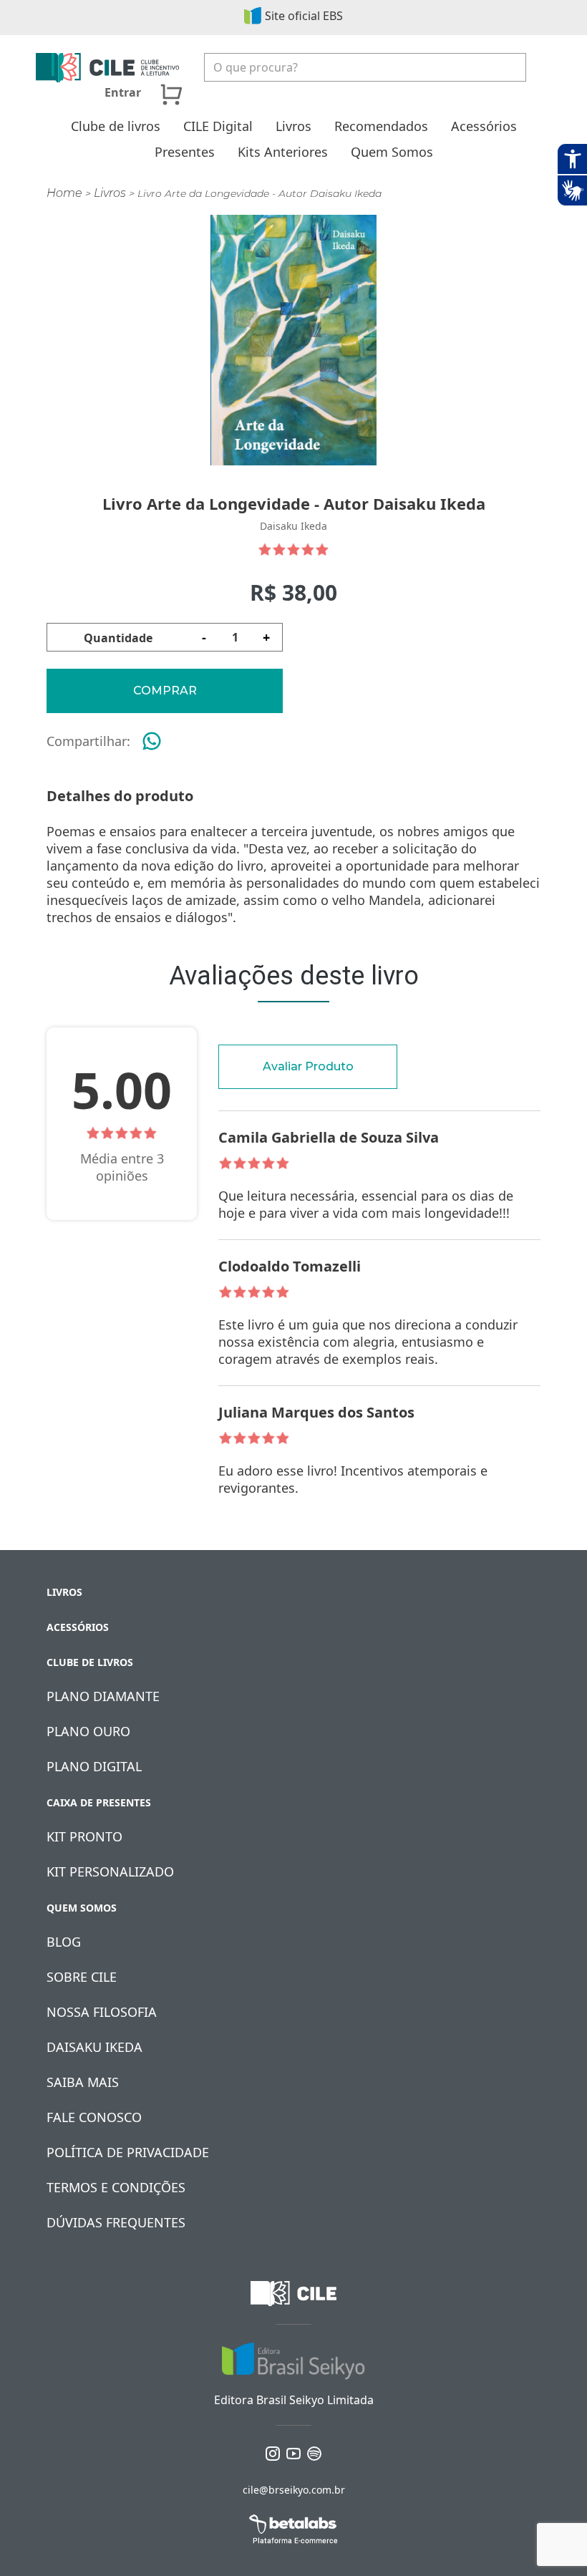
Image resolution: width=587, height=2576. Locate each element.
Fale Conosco (94, 2117)
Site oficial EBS (304, 16)
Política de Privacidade (128, 2152)
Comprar (165, 691)
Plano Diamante (103, 1696)
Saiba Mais (83, 2082)
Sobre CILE (82, 1977)
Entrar (123, 92)
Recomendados (381, 126)
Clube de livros (116, 126)
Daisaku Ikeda (94, 2047)
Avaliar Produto (308, 1066)
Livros (293, 126)
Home (64, 193)
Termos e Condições (116, 2187)
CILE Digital (218, 126)
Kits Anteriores (283, 152)
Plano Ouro (88, 1731)
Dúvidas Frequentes (116, 2222)
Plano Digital (94, 1766)
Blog (64, 1942)
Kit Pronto (84, 1836)
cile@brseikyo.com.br (294, 2490)
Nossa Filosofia (102, 2012)
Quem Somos (392, 152)
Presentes (185, 152)
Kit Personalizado (110, 1872)
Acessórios (484, 126)
